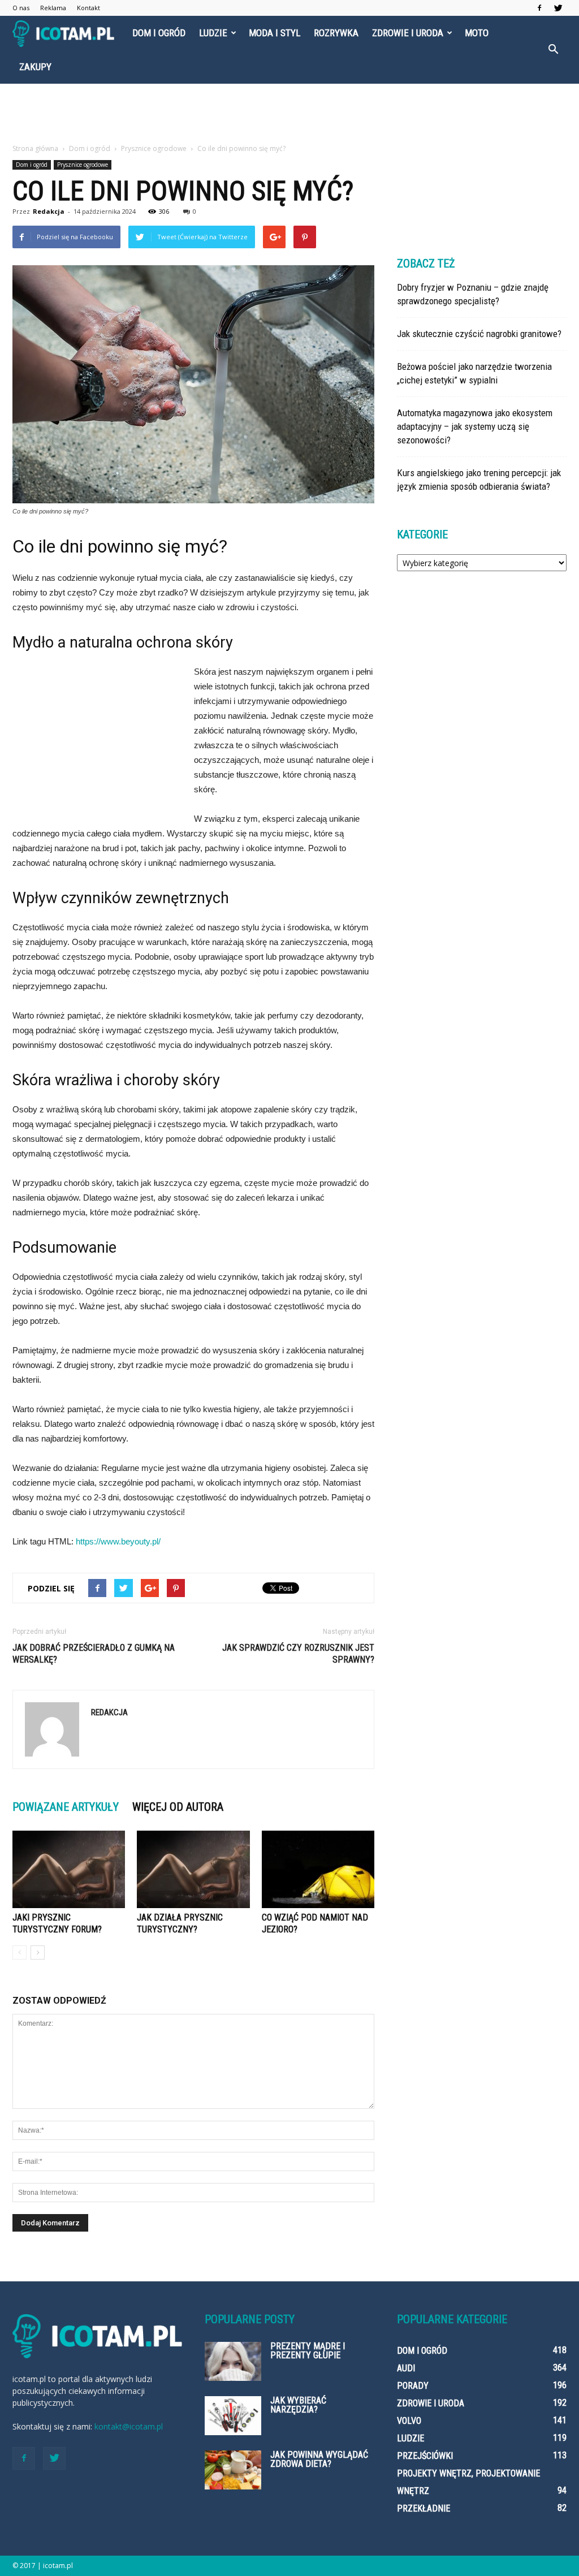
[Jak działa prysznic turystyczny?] (193, 1869)
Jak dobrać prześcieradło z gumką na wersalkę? (94, 1654)
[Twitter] (558, 8)
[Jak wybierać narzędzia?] (233, 2416)
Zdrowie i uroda (408, 33)
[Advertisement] (289, 114)
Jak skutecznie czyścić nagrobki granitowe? (479, 334)
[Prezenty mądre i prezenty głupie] (233, 2361)
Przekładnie (424, 2508)
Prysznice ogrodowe (83, 165)
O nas (21, 8)
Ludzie (213, 33)
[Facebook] (539, 8)
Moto (477, 33)
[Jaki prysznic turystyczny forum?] (69, 1869)
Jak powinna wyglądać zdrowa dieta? (319, 2459)
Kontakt (88, 8)
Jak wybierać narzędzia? (298, 2405)
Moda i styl (275, 33)
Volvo (409, 2421)
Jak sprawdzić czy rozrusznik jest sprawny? (298, 1654)
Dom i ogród (159, 33)
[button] (553, 50)
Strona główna (35, 148)
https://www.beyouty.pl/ (118, 1541)
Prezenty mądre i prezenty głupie (308, 2351)
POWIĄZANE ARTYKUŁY (66, 1807)
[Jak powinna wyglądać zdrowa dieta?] (233, 2470)
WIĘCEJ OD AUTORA (178, 1807)
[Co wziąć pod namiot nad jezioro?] (318, 1869)
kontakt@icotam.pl (129, 2426)
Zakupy (35, 67)
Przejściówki (425, 2456)
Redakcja (49, 211)
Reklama (53, 8)
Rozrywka (336, 33)
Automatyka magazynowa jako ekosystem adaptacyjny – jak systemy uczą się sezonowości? (475, 426)
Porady (413, 2386)
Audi (406, 2368)
